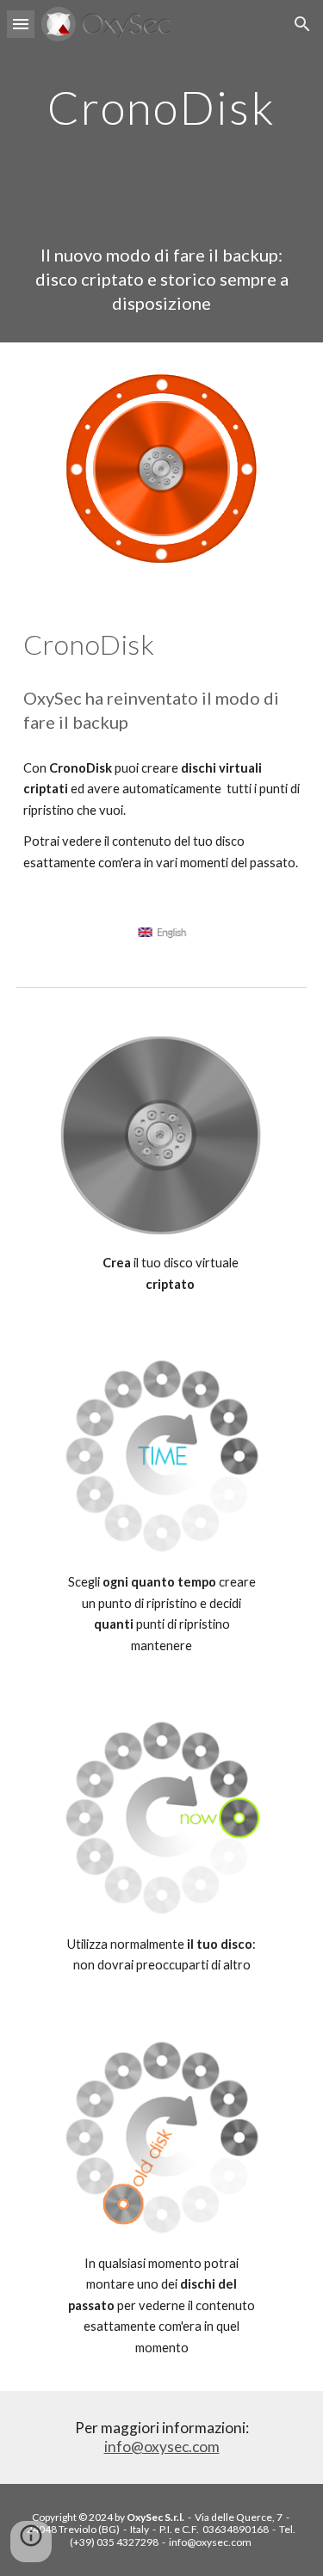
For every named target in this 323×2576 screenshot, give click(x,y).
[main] (162, 107)
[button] (21, 24)
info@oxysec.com (162, 2447)
